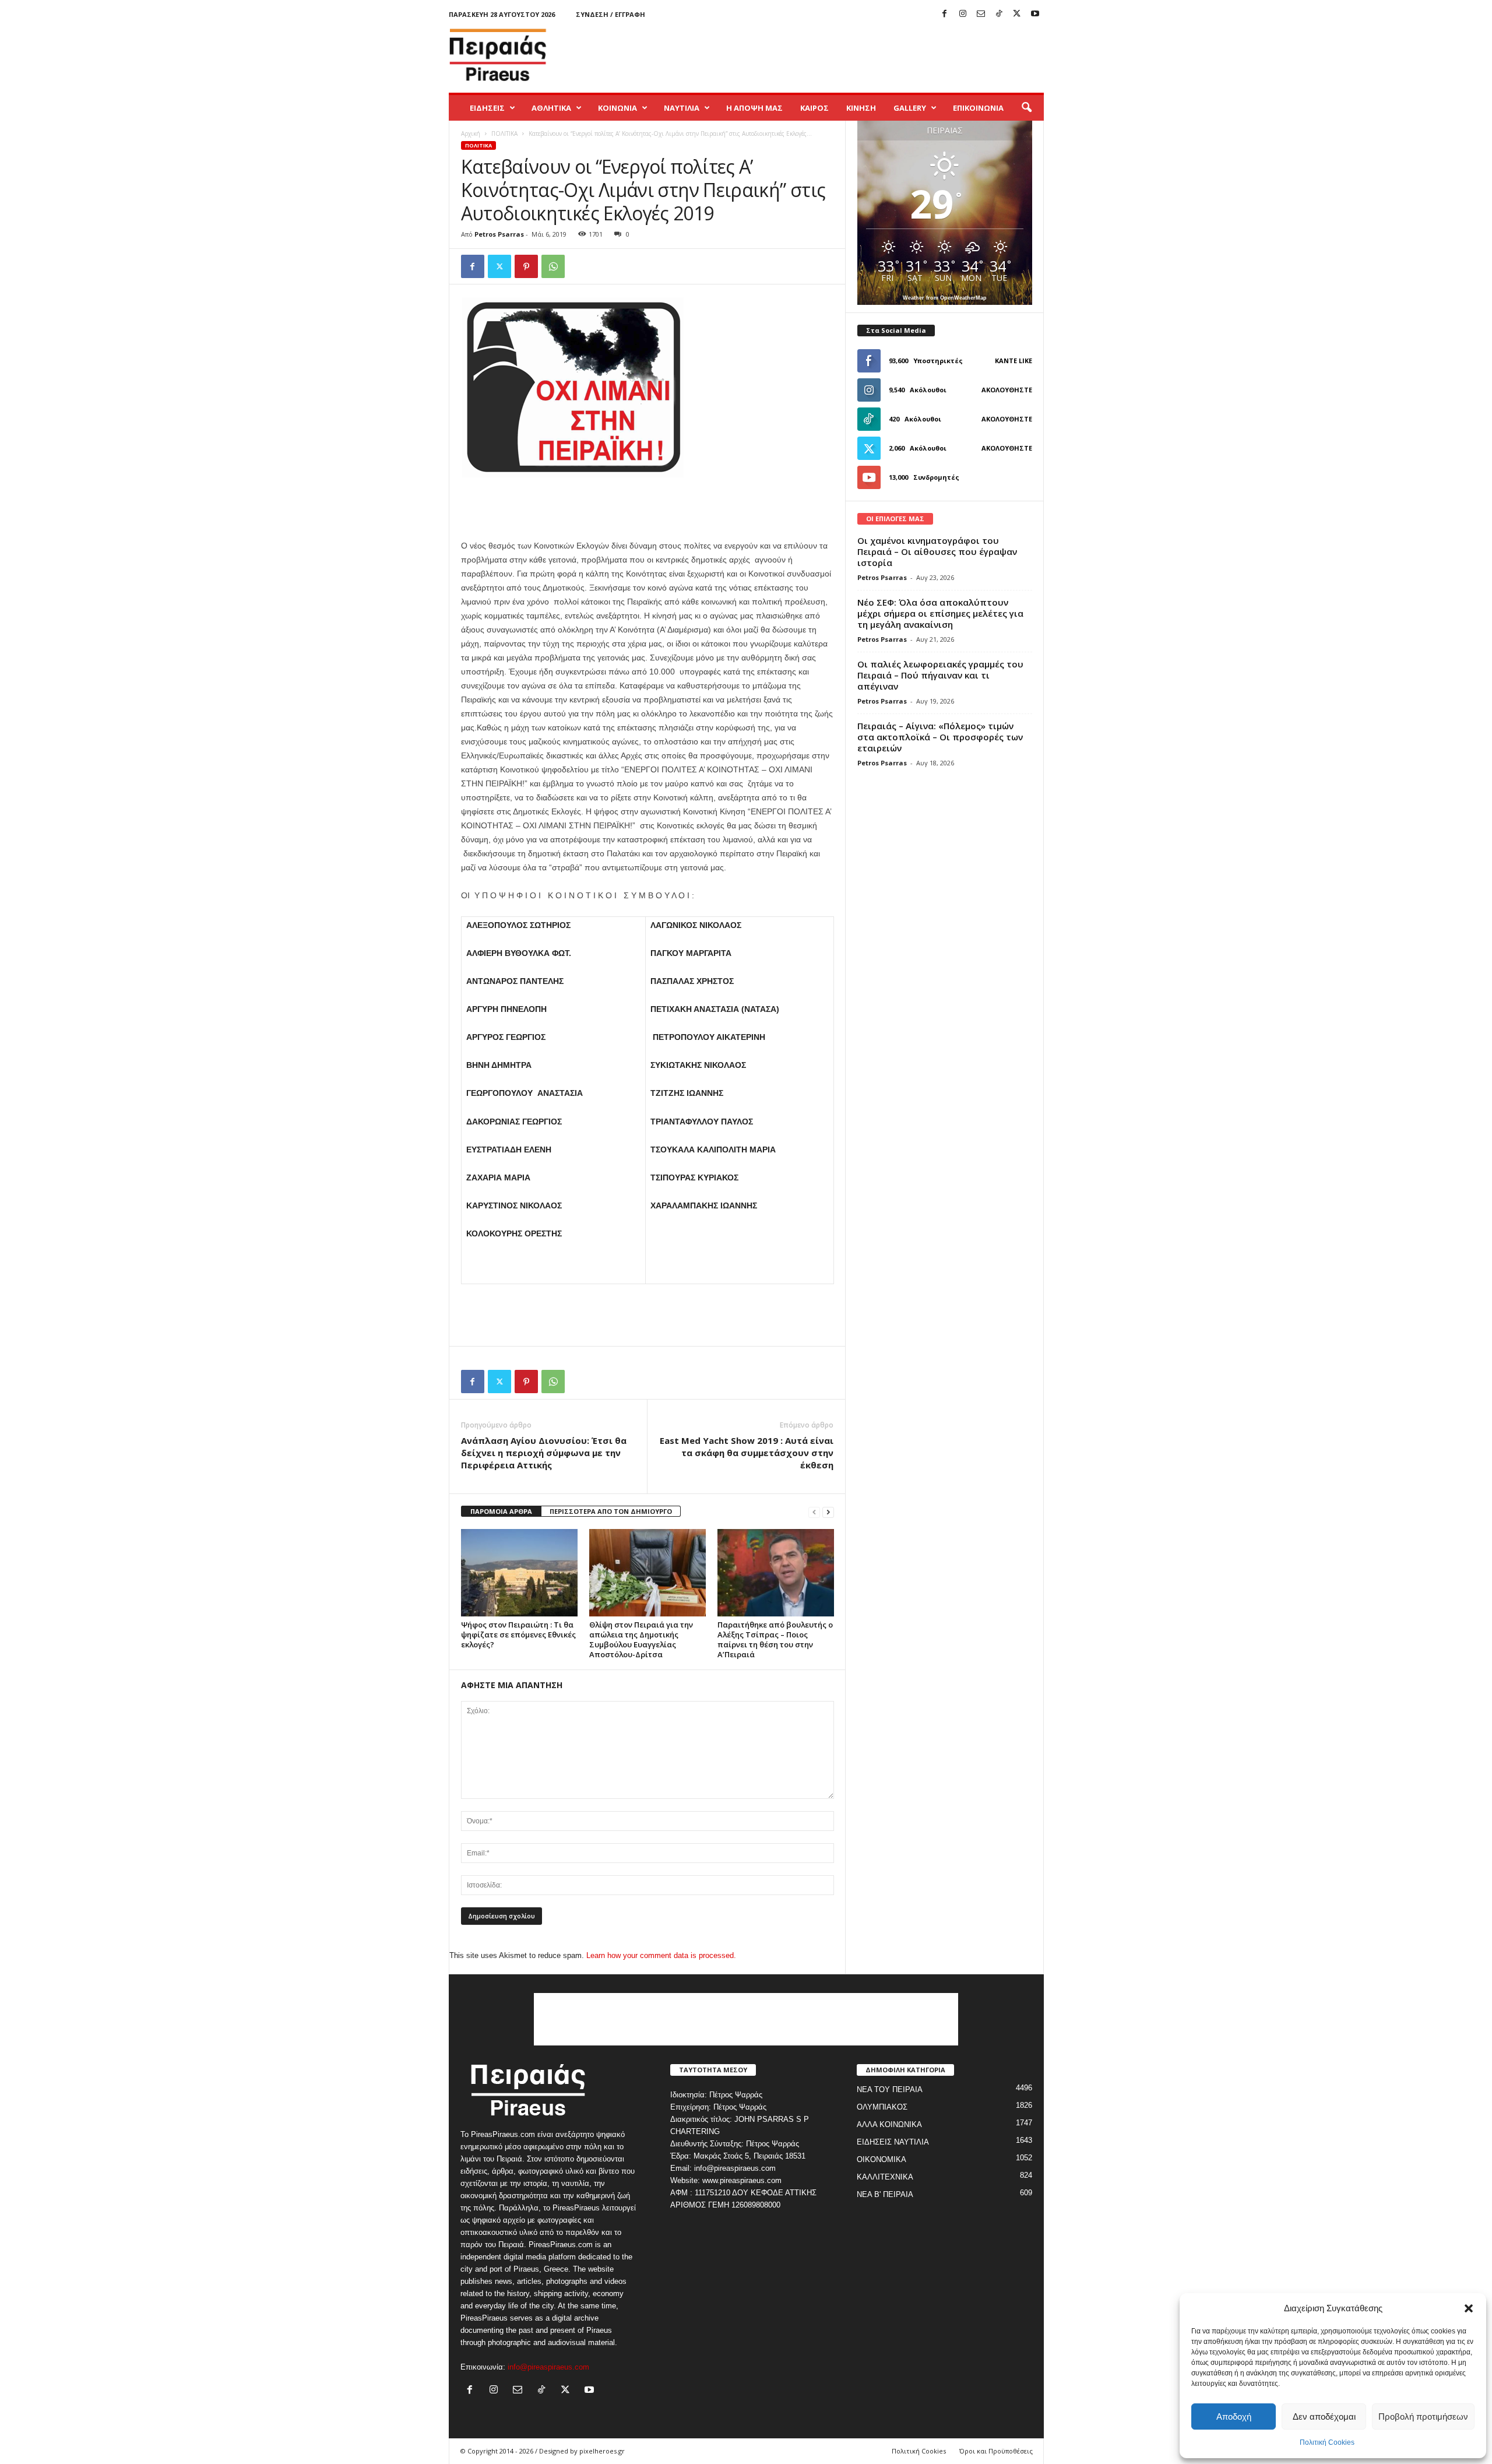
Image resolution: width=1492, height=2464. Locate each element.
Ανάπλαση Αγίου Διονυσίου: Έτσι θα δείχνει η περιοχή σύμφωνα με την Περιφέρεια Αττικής (544, 1453)
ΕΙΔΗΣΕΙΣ (487, 108)
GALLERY (910, 108)
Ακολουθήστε (1007, 390)
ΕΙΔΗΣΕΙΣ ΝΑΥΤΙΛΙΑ (893, 2142)
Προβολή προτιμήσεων (1423, 2416)
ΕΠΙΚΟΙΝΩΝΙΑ (978, 108)
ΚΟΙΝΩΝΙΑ (617, 108)
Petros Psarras (499, 234)
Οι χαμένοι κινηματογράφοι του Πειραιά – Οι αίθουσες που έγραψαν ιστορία (937, 551)
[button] (1469, 2308)
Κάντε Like (1014, 361)
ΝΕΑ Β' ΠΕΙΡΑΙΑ (885, 2194)
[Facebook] (945, 14)
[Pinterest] (526, 266)
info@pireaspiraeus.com (548, 2367)
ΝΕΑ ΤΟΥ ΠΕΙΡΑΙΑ (890, 2089)
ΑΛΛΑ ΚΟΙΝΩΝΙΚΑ (889, 2124)
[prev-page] (814, 1512)
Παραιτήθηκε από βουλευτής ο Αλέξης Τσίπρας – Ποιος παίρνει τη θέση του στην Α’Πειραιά (775, 1639)
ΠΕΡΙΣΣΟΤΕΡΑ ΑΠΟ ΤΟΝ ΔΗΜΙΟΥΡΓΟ (611, 1511)
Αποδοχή (1234, 2416)
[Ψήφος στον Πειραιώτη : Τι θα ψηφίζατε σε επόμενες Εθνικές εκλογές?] (519, 1573)
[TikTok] (999, 14)
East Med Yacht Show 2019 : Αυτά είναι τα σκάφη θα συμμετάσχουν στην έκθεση (747, 1453)
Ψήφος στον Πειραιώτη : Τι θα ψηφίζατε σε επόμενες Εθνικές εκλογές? (518, 1635)
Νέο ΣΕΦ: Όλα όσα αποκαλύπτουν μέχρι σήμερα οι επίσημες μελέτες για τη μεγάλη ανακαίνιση (940, 613)
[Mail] (981, 14)
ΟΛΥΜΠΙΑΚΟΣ (882, 2107)
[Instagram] (963, 14)
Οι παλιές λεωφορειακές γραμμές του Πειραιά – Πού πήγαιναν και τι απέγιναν (940, 675)
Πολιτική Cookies (1327, 2442)
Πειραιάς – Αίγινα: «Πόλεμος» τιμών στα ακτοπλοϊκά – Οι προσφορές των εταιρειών (940, 737)
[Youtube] (1035, 14)
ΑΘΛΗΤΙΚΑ (551, 108)
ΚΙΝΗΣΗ (861, 108)
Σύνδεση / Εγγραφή (610, 14)
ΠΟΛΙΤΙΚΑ (504, 133)
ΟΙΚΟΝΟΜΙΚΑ (882, 2159)
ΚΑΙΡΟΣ (814, 108)
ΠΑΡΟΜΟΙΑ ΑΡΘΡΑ (501, 1511)
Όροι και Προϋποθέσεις (996, 2451)
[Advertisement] (832, 55)
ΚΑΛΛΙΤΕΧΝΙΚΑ (885, 2177)
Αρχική (471, 133)
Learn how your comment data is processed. (661, 1955)
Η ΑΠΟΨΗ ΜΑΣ (754, 108)
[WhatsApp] (553, 266)
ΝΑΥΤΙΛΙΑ (682, 108)
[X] (1017, 14)
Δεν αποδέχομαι (1324, 2416)
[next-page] (828, 1512)
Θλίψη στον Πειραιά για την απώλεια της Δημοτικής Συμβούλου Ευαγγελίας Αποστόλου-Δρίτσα (641, 1639)
